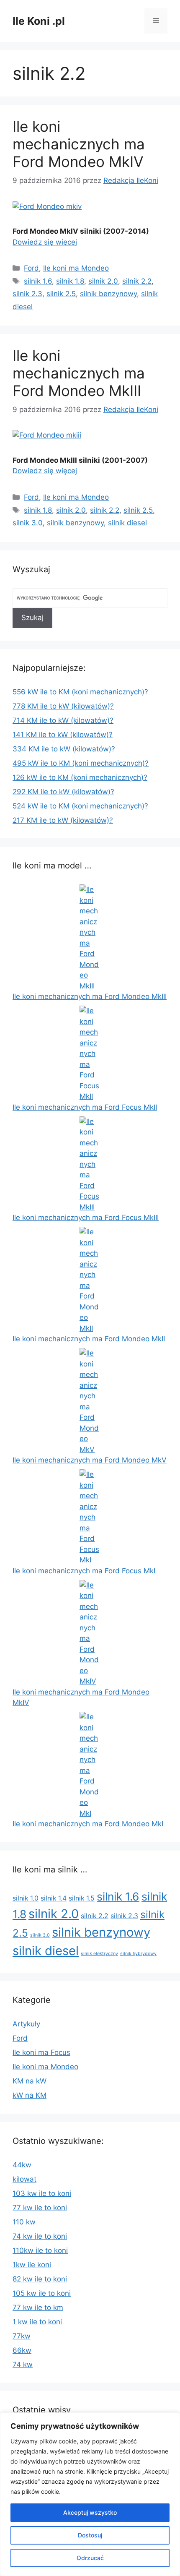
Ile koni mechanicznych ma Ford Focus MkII (85, 1107)
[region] (90, 2494)
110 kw (24, 2222)
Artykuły (26, 2024)
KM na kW (30, 2081)
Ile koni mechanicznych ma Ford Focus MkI (84, 1571)
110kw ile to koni (40, 2250)
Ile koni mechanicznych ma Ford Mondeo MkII (89, 1339)
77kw (22, 2336)
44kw (22, 2165)
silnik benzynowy (108, 294)
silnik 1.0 (26, 1898)
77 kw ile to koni (40, 2208)
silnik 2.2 (137, 281)
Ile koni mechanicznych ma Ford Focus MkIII (86, 1218)
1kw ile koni (32, 2265)
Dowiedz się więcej (45, 242)
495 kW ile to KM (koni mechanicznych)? (81, 763)
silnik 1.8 (70, 281)
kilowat (24, 2179)
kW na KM (30, 2095)
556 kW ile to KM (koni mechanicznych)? (80, 692)
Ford (31, 268)
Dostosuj (90, 2535)
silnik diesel (127, 523)
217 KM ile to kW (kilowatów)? (63, 820)
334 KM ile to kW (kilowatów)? (64, 749)
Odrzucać (90, 2558)
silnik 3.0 (28, 523)
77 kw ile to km (38, 2307)
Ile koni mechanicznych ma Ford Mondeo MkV (90, 1460)
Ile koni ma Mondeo (76, 268)
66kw (22, 2350)
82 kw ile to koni (40, 2279)
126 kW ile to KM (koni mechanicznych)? (80, 777)
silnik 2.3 (27, 294)
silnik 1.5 (82, 1898)
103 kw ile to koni (42, 2193)
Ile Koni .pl (39, 21)
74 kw (23, 2365)
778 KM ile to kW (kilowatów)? (63, 706)
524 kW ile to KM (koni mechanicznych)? (80, 806)
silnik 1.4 (54, 1898)
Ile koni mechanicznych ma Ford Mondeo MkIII (79, 373)
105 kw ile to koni (42, 2293)
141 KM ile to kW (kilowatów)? (63, 735)
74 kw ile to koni (40, 2236)
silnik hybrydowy (138, 1954)
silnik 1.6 (38, 281)
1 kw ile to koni (37, 2322)
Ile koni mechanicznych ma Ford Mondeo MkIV (79, 144)
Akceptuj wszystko (90, 2512)
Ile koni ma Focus (41, 2052)
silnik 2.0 (103, 281)
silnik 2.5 (61, 294)
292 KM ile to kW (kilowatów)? (63, 792)
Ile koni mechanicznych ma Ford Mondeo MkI (88, 1824)
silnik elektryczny (99, 1954)
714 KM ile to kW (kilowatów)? (63, 720)
